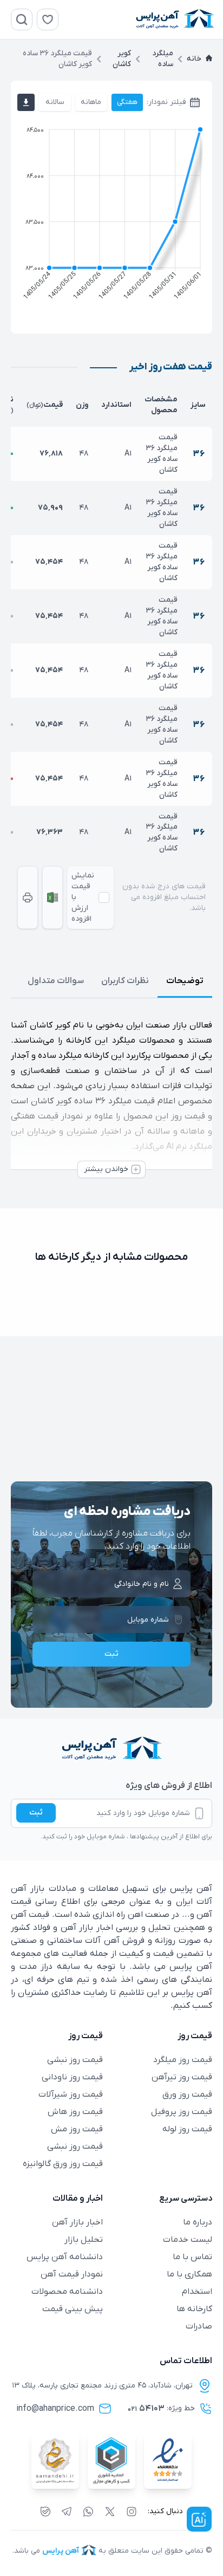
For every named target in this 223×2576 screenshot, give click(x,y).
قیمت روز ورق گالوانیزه (63, 2164)
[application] (111, 216)
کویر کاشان (122, 59)
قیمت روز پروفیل (182, 2112)
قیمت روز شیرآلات (71, 2094)
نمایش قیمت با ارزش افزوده (83, 897)
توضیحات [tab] (185, 981)
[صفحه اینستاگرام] (132, 2512)
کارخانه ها (194, 2309)
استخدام (197, 2292)
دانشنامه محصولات (67, 2292)
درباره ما (198, 2222)
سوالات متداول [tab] (56, 981)
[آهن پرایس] (111, 1749)
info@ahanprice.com (55, 2409)
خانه (194, 59)
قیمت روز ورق (187, 2094)
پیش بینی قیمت (73, 2309)
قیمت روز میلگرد (183, 2060)
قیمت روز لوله (187, 2129)
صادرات (199, 2326)
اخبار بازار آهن (77, 2222)
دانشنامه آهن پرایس (65, 2257)
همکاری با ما (189, 2274)
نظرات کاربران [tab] (125, 981)
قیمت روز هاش (75, 2112)
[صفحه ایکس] (110, 2512)
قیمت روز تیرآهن (182, 2077)
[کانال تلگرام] (67, 2512)
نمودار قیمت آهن (72, 2274)
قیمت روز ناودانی (72, 2077)
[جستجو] (22, 19)
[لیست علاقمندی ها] (48, 19)
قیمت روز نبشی (75, 2060)
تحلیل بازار (84, 2240)
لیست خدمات (188, 2240)
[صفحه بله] (45, 2512)
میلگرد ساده (163, 59)
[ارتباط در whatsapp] (88, 2512)
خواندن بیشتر (106, 1169)
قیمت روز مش (77, 2129)
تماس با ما (192, 2257)
